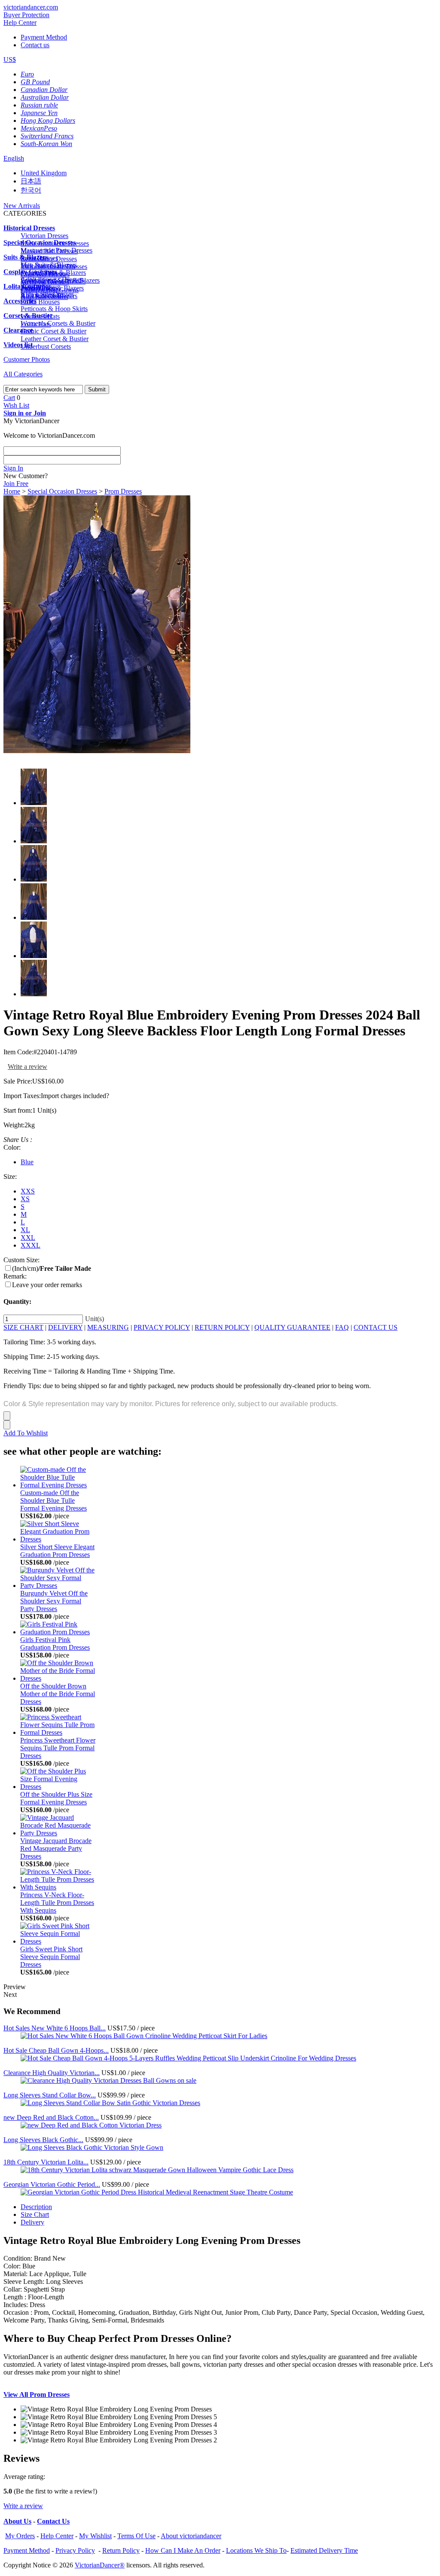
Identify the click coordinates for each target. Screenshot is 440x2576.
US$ (10, 60)
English (14, 158)
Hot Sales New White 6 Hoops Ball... (55, 2028)
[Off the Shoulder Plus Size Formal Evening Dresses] (58, 1787)
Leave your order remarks (47, 1285)
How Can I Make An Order (183, 2550)
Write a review (27, 1067)
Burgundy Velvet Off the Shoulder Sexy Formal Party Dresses (54, 1601)
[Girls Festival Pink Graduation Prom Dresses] (58, 1632)
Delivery (32, 2222)
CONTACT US (376, 1327)
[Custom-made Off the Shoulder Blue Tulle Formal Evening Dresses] (58, 1485)
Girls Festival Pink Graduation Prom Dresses (55, 1644)
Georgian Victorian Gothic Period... (52, 2184)
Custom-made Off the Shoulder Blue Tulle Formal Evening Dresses (53, 1500)
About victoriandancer (191, 2536)
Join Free (16, 484)
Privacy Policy (75, 2550)
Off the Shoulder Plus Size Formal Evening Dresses (56, 1798)
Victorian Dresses (44, 236)
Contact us (35, 45)
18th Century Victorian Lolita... (46, 2162)
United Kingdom (44, 173)
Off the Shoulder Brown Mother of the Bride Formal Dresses (58, 1694)
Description (36, 2207)
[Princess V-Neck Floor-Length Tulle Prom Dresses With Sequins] (58, 1887)
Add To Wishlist (26, 1433)
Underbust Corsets (46, 346)
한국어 (31, 190)
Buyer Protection (26, 15)
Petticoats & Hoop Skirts (54, 309)
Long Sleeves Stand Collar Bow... (50, 2095)
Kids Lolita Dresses (47, 294)
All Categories (23, 374)
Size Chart (35, 2214)
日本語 (31, 181)
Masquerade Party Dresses (57, 250)
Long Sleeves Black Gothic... (43, 2140)
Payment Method (44, 37)
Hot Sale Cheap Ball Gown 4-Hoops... (56, 2050)
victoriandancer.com (31, 7)
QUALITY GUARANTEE (292, 1327)
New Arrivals (22, 206)
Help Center (20, 23)
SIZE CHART (23, 1327)
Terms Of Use (136, 2536)
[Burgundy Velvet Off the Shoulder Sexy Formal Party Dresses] (58, 1586)
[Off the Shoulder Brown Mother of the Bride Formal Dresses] (58, 1678)
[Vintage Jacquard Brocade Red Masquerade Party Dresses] (58, 1833)
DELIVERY (65, 1327)
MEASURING (108, 1327)
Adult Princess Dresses (52, 279)
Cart (9, 398)
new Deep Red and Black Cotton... (51, 2117)
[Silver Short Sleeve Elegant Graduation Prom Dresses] (58, 1539)
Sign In (13, 468)
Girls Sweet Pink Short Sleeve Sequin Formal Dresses (51, 1957)
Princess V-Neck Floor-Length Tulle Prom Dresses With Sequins (57, 1903)
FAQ (342, 1327)
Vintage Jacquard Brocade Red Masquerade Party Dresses (56, 1848)
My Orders (20, 2536)
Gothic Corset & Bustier (53, 331)
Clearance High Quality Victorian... (52, 2073)
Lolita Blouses (40, 302)
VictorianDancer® (100, 2565)
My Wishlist (95, 2536)
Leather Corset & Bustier (55, 339)
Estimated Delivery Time (324, 2550)
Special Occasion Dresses (62, 491)
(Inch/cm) (52, 1268)
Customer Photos (27, 359)
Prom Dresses (123, 491)
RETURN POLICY (222, 1327)
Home (12, 491)
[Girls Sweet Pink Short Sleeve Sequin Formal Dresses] (58, 1941)
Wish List (16, 405)
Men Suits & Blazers (49, 265)
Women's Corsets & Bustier (58, 323)
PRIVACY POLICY (162, 1327)
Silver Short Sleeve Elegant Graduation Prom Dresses (57, 1551)
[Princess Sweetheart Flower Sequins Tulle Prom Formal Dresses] (58, 1732)
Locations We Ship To (256, 2550)
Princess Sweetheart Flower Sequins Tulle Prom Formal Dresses (58, 1748)
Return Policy (121, 2550)
